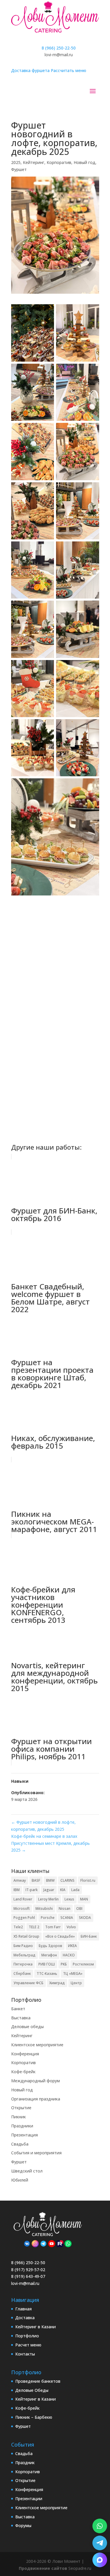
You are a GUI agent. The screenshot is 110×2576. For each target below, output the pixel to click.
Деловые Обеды (32, 2390)
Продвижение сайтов (43, 2568)
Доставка (25, 2318)
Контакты (25, 2354)
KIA (63, 1890)
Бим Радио (23, 1946)
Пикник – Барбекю (34, 2417)
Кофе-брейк (23, 2072)
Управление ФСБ (28, 1983)
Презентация (24, 2135)
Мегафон (49, 1955)
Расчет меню (28, 2345)
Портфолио (27, 2336)
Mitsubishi (44, 1909)
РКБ (64, 1964)
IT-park (32, 1890)
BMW (50, 1880)
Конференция (25, 2054)
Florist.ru (88, 1880)
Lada (75, 1890)
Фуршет (19, 169)
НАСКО (69, 1955)
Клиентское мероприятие (37, 2045)
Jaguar (49, 1890)
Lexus (69, 1899)
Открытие (21, 2108)
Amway (20, 1880)
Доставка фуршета (30, 70)
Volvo (71, 1927)
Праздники (22, 2126)
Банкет (18, 2009)
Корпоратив (59, 162)
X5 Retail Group (26, 1936)
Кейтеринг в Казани (35, 2327)
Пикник (18, 2117)
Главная (23, 2309)
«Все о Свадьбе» (60, 1936)
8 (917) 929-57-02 (28, 2270)
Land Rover (23, 1899)
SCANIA (67, 1918)
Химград (57, 1983)
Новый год (84, 162)
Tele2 (18, 1927)
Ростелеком (83, 1964)
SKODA (85, 1918)
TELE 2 (34, 1927)
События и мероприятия (36, 2153)
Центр (76, 1983)
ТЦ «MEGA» (73, 1974)
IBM (17, 1890)
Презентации (29, 2499)
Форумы (23, 2525)
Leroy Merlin (48, 1899)
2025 (16, 162)
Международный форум (35, 2081)
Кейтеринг (34, 162)
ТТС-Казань (47, 1974)
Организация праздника (36, 2099)
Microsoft (22, 1909)
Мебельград (24, 1955)
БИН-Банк (89, 1936)
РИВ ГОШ (47, 1964)
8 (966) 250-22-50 (59, 48)
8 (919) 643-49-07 (28, 2276)
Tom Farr (53, 1927)
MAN (84, 1899)
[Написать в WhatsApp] (100, 2526)
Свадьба (20, 2144)
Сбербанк (22, 1974)
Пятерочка (23, 1964)
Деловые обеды (27, 2027)
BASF (36, 1880)
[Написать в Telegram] (100, 2543)
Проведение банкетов (38, 2381)
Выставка (21, 2018)
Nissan (65, 1909)
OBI (79, 1909)
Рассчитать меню (68, 70)
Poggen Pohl (24, 1918)
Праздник (25, 2463)
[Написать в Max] (100, 2560)
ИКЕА (72, 1946)
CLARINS (67, 1880)
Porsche (48, 1918)
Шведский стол (27, 2171)
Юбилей (20, 2180)
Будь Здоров (50, 1946)
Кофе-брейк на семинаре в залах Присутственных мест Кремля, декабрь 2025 (50, 1843)
